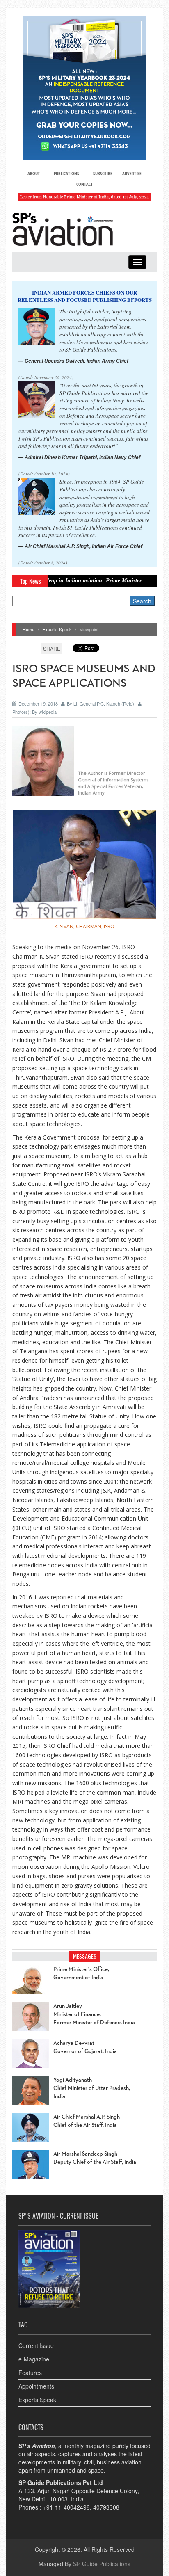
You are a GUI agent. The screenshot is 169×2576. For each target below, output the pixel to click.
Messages (85, 1956)
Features (30, 2373)
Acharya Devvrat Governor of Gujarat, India (85, 2047)
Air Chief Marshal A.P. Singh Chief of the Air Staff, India (87, 2121)
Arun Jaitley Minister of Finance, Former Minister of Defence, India (94, 2014)
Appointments (36, 2386)
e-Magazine (34, 2359)
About (34, 173)
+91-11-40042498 (66, 2507)
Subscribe (103, 173)
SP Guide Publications (102, 2564)
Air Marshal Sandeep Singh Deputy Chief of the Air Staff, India (95, 2158)
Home (29, 629)
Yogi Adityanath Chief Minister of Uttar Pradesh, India (92, 2088)
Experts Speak (57, 629)
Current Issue (36, 2345)
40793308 (106, 2507)
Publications (66, 173)
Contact (84, 184)
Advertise (132, 173)
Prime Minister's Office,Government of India (81, 1973)
